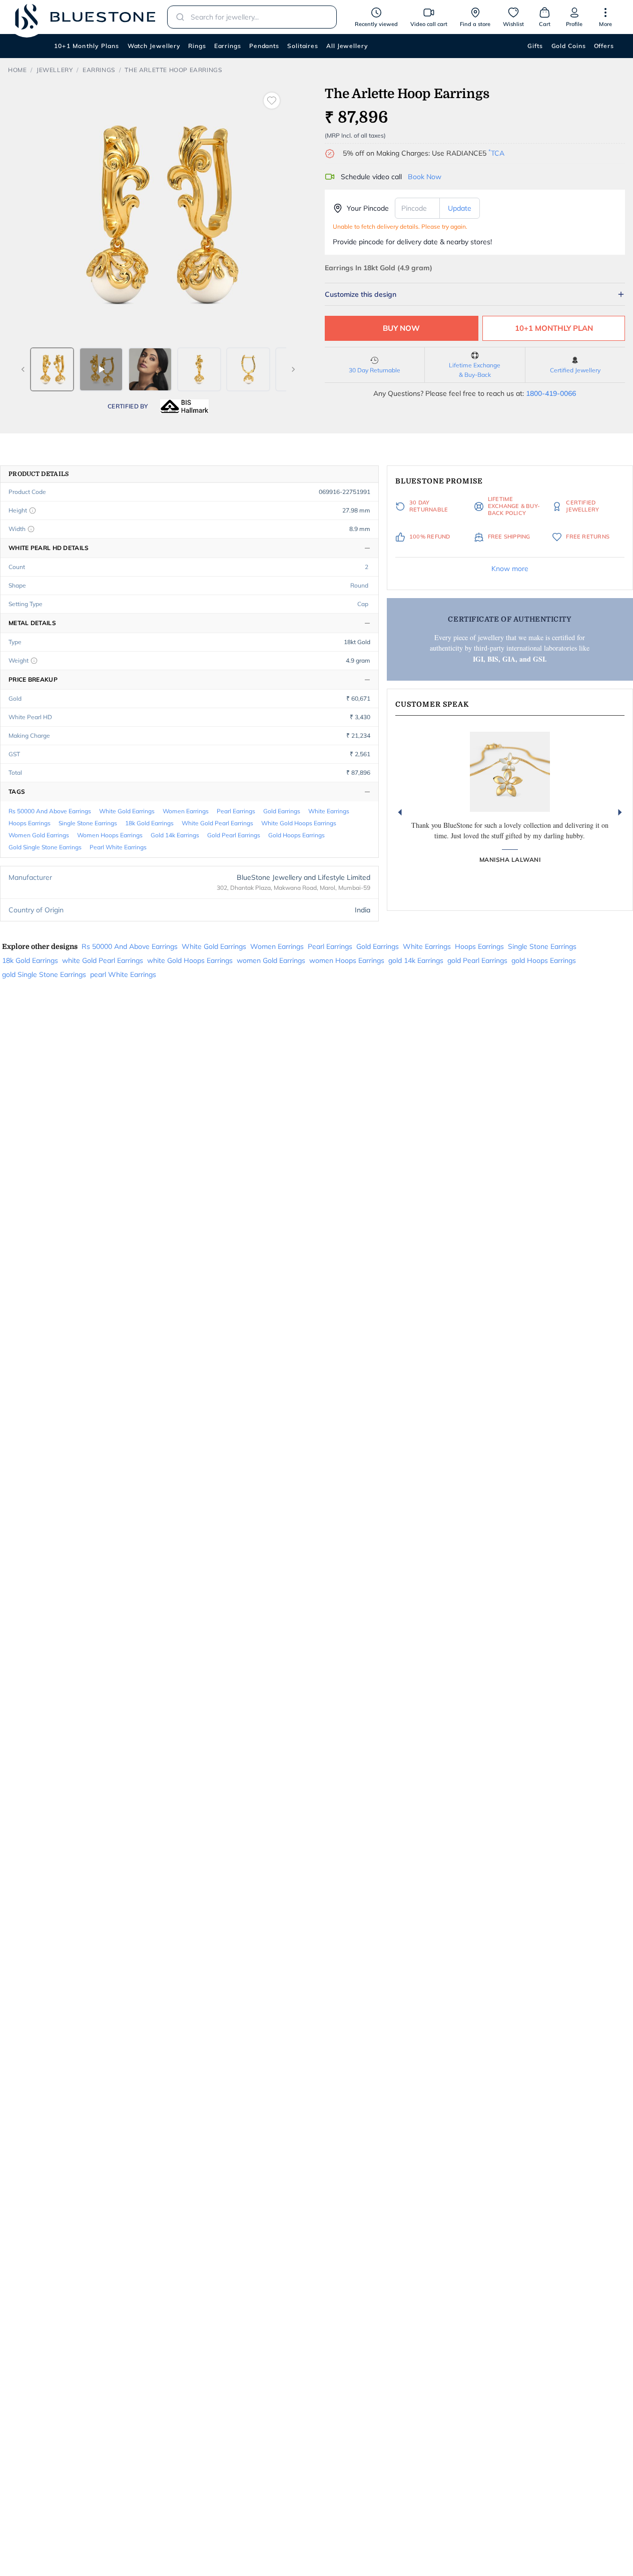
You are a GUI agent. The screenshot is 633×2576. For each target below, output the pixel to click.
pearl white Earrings (118, 847)
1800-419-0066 (551, 393)
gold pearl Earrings (234, 835)
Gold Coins (569, 46)
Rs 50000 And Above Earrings (50, 811)
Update (460, 208)
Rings (197, 46)
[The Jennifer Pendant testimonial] (510, 772)
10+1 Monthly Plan (554, 328)
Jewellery (55, 70)
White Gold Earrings (127, 811)
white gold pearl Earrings (217, 823)
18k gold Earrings (149, 823)
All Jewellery (347, 46)
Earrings (228, 46)
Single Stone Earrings (88, 823)
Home (17, 70)
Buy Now (401, 328)
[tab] (52, 369)
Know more (510, 569)
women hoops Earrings (110, 835)
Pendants (264, 46)
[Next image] (293, 369)
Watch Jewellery (154, 46)
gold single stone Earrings (45, 847)
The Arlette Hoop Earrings (173, 70)
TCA (496, 153)
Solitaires (303, 46)
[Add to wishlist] (272, 101)
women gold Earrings (39, 835)
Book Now (425, 177)
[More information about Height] (33, 510)
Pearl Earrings (236, 811)
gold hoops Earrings (296, 835)
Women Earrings (186, 811)
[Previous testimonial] (400, 812)
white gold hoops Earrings (299, 823)
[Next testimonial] (620, 812)
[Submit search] (177, 17)
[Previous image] (23, 369)
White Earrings (329, 811)
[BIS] (185, 406)
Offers (604, 46)
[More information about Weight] (34, 661)
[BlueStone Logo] (85, 17)
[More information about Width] (31, 529)
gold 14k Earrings (175, 835)
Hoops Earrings (30, 823)
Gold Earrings (282, 811)
